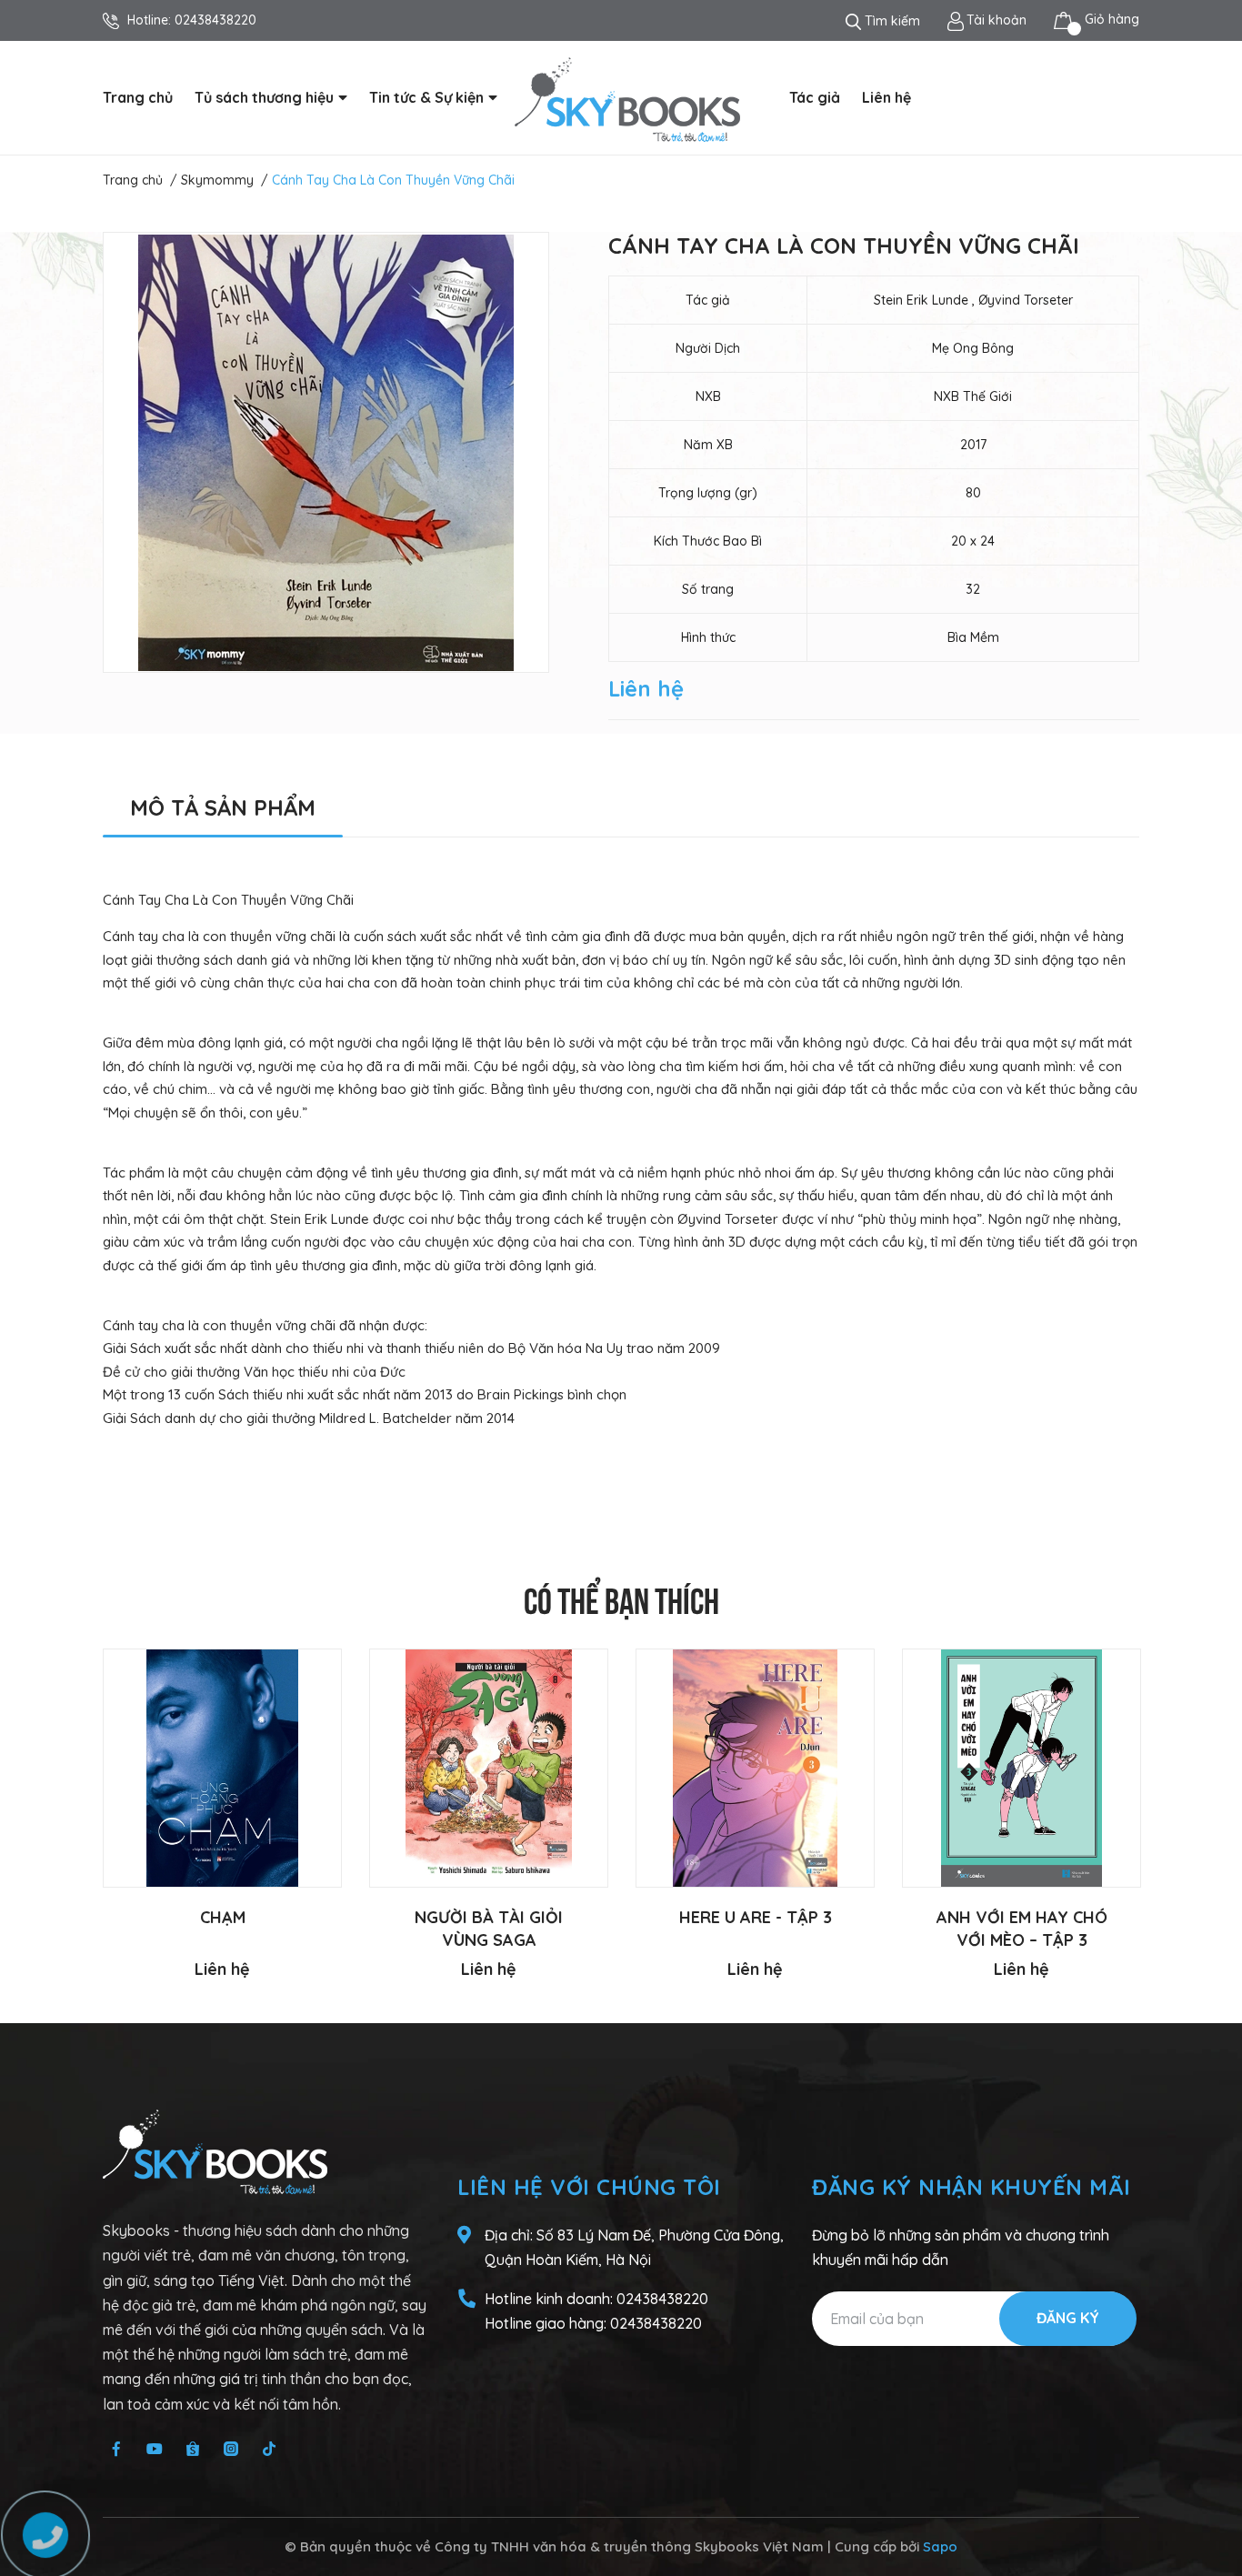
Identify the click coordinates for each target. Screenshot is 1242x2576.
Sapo (940, 2546)
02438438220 (215, 20)
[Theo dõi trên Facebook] (116, 2449)
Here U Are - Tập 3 (756, 1917)
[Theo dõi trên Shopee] (193, 2449)
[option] (326, 452)
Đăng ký (1068, 2318)
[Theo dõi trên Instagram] (231, 2449)
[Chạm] (222, 1768)
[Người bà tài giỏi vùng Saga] (489, 1768)
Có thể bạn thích (621, 1598)
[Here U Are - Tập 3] (755, 1768)
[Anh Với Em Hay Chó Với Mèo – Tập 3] (1022, 1768)
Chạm (223, 1917)
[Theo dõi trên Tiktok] (269, 2449)
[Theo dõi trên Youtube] (155, 2449)
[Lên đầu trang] (1210, 2490)
